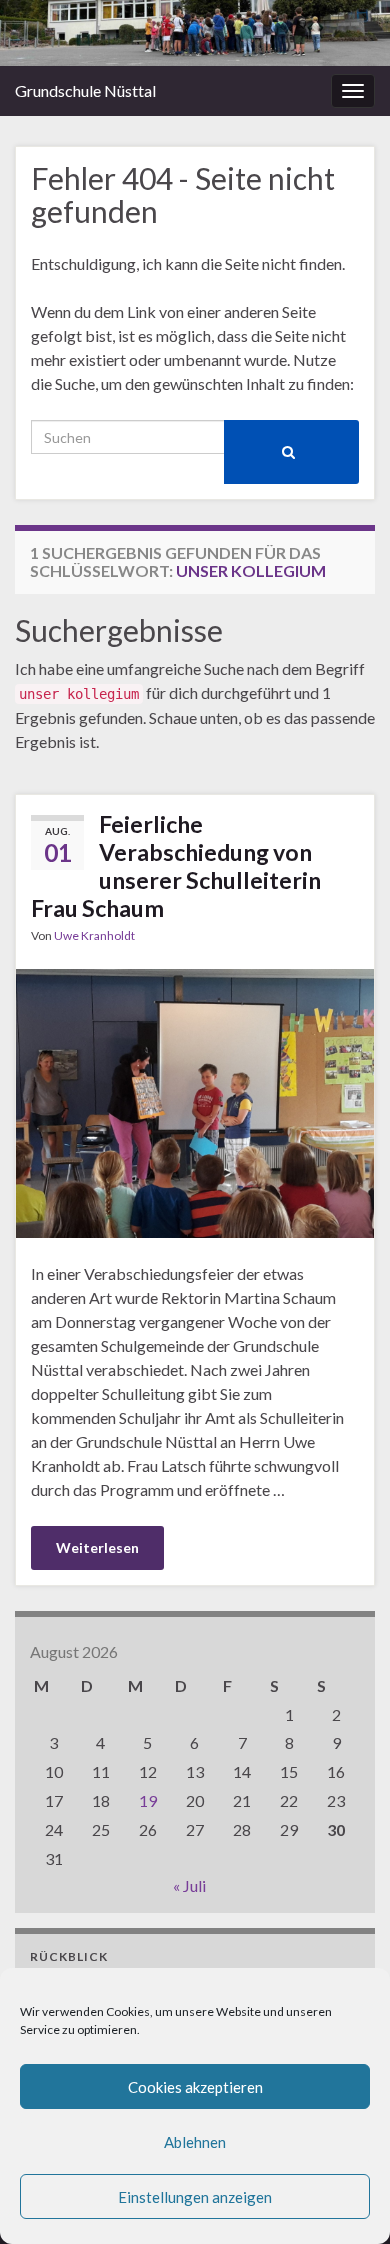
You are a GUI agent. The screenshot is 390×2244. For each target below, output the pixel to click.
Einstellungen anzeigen (195, 2197)
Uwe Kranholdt (94, 935)
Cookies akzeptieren (195, 2087)
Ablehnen (195, 2142)
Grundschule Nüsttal (85, 90)
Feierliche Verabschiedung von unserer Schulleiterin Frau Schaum (176, 866)
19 (148, 1800)
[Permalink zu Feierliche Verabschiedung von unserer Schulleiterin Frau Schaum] (195, 1100)
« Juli (189, 1885)
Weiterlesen (97, 1547)
